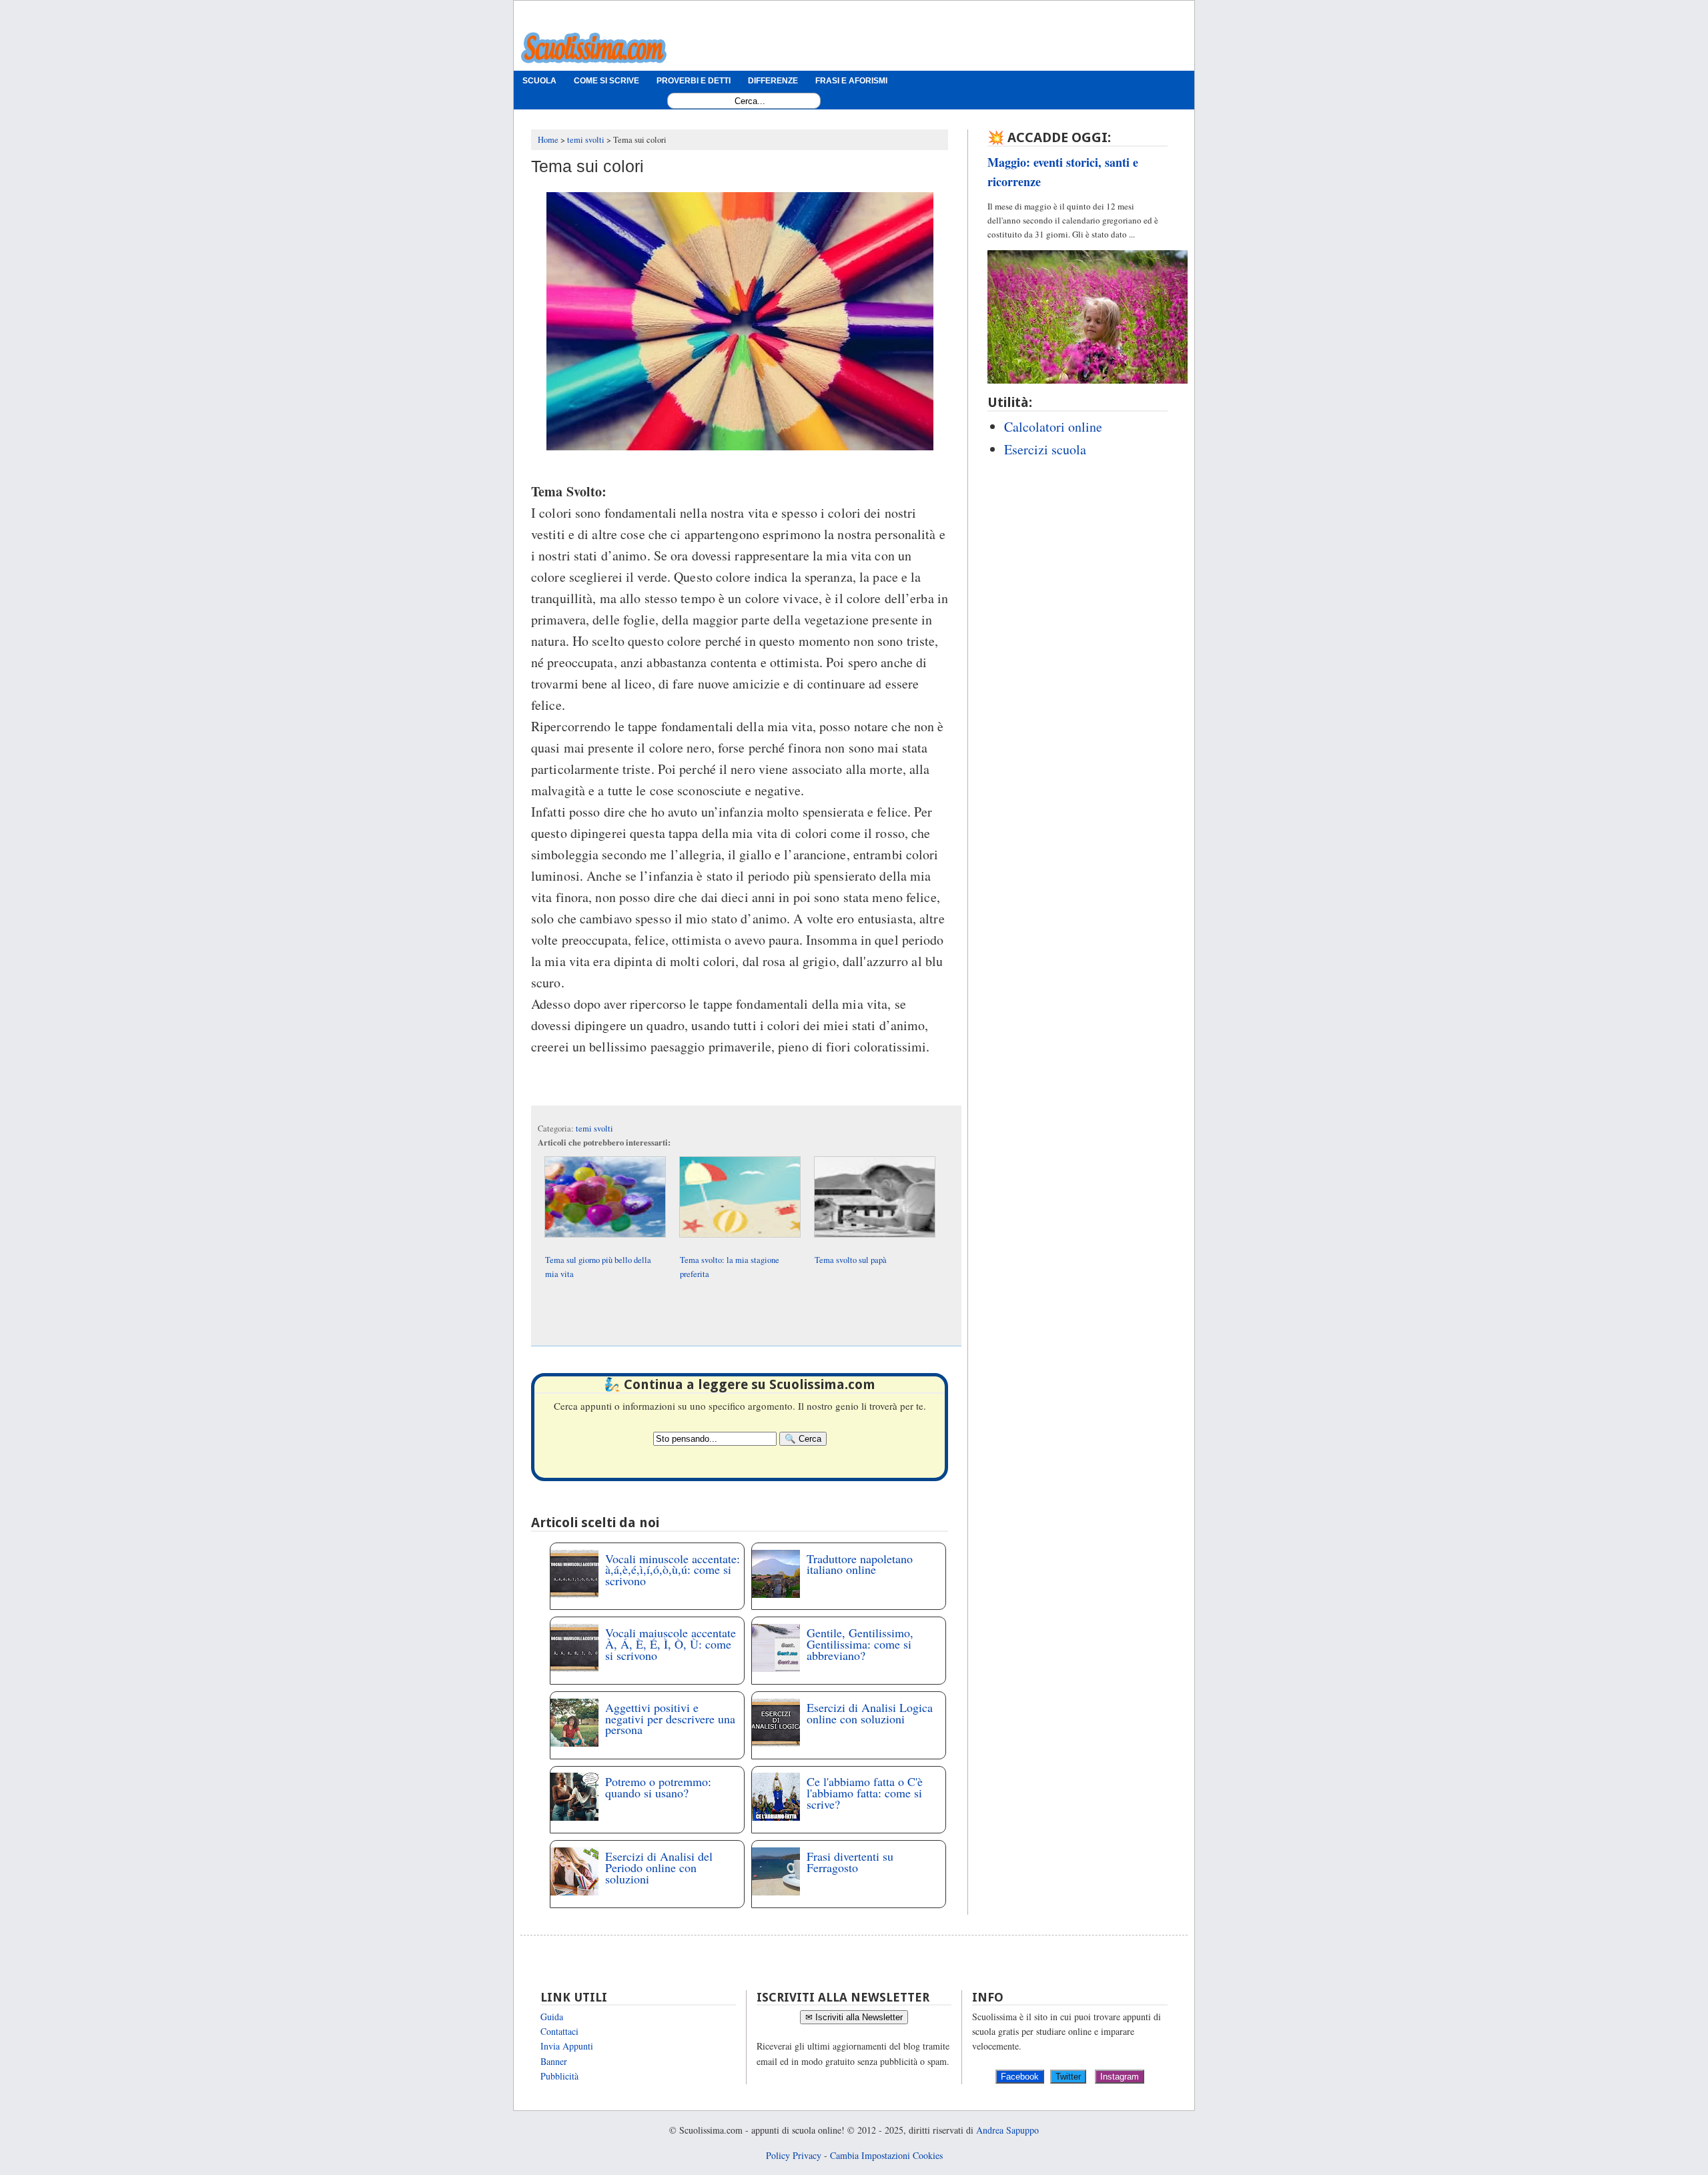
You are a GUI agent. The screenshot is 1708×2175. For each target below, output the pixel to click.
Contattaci (559, 2031)
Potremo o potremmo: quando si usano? (658, 1787)
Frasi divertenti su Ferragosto (850, 1862)
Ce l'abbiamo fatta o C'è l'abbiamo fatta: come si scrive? (865, 1793)
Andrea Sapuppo (1007, 2130)
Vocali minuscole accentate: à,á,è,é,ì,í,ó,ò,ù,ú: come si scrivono (673, 1570)
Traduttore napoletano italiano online (860, 1564)
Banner (554, 2061)
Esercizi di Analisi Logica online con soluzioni (870, 1713)
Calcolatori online (1053, 427)
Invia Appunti (567, 2046)
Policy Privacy (794, 2155)
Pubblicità (559, 2076)
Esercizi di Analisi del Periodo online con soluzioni (659, 1867)
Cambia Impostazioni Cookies (886, 2155)
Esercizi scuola (1045, 449)
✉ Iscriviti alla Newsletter (854, 2017)
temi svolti (594, 1129)
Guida (552, 2017)
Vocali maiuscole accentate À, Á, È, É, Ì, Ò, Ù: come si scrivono (671, 1644)
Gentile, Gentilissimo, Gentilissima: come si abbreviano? (860, 1644)
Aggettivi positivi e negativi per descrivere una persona (670, 1719)
